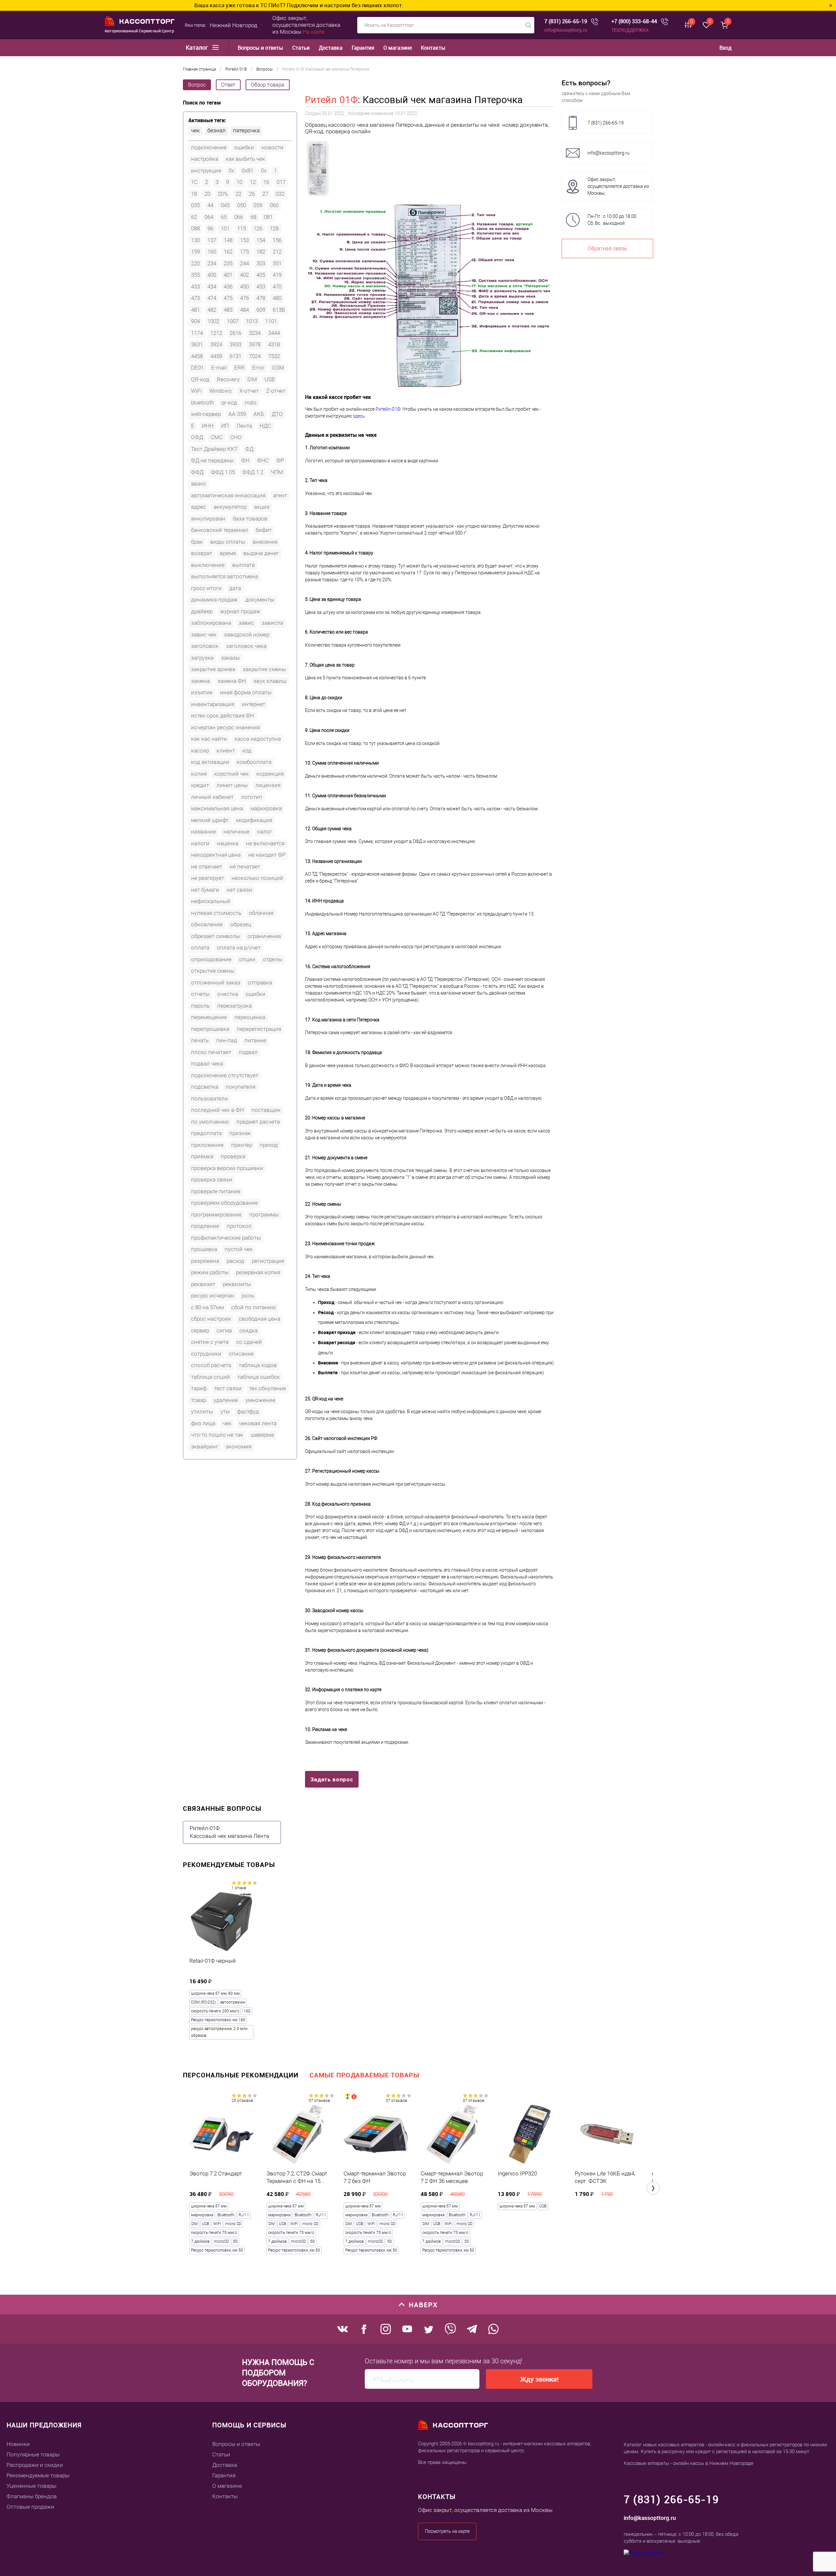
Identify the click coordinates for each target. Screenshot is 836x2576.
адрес (199, 507)
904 (195, 321)
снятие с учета (210, 1342)
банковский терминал (220, 530)
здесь (359, 416)
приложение (207, 1145)
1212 (216, 333)
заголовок (205, 646)
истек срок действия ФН (223, 716)
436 (228, 287)
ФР (280, 460)
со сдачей (249, 1342)
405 (261, 275)
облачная (261, 913)
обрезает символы (216, 936)
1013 (252, 321)
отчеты (200, 994)
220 (195, 263)
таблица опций (210, 1377)
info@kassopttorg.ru (566, 30)
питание (255, 1040)
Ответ (228, 85)
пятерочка (246, 130)
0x (231, 171)
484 (244, 310)
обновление (207, 924)
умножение (260, 1400)
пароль (200, 1006)
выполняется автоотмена (225, 576)
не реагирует (208, 878)
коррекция (270, 774)
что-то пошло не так (217, 1435)
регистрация (268, 1261)
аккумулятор (230, 507)
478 (261, 298)
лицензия (268, 785)
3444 (274, 333)
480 (277, 298)
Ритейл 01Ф (331, 100)
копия (199, 774)
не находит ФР (267, 855)
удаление (226, 1400)
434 (212, 287)
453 (261, 287)
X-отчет (249, 391)
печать (200, 1040)
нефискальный (211, 901)
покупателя (241, 1087)
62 (194, 217)
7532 (274, 356)
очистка (228, 994)
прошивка (204, 1249)
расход (235, 1261)
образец (241, 924)
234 (212, 263)
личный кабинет (212, 797)
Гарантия (363, 48)
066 (239, 217)
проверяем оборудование (225, 1203)
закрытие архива (213, 669)
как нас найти (209, 739)
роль (248, 1296)
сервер (200, 1330)
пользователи (209, 1098)
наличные (236, 832)
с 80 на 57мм (207, 1307)
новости (273, 147)
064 (209, 217)
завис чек (204, 635)
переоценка (250, 1017)
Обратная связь (607, 248)
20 (207, 194)
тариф (199, 1388)
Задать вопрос (332, 1779)
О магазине (398, 48)
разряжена (205, 1261)
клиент (226, 751)
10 (239, 182)
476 (244, 298)
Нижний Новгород (233, 25)
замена (201, 681)
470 (277, 287)
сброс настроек (211, 1319)
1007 (233, 321)
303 (261, 263)
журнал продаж (240, 611)
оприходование (211, 959)
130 (195, 240)
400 (212, 275)
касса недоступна (258, 739)
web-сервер (206, 414)
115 (241, 228)
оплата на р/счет (239, 948)
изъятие (202, 692)
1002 (213, 321)
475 (228, 298)
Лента (244, 426)
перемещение (209, 1017)
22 (238, 194)
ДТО (277, 414)
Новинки (18, 2444)
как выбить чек (245, 159)
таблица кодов (258, 1365)
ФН (245, 460)
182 (261, 252)
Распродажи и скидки (35, 2465)
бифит (264, 530)
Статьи (301, 48)
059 (258, 205)
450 (244, 287)
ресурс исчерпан (213, 1296)
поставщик (266, 1110)
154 (261, 240)
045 (225, 205)
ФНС (263, 460)
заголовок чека (246, 646)
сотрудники (206, 1354)
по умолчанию (210, 1122)
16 (266, 182)
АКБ (259, 414)
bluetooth (202, 403)
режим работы (210, 1272)
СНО (236, 437)
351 (277, 263)
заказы (231, 658)
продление (205, 1226)
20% (223, 194)
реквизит (203, 1284)
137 (212, 240)
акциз (262, 507)
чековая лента (258, 1423)
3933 (235, 344)
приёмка (202, 1156)
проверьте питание (216, 1191)
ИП (225, 426)
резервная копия (258, 1272)
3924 (216, 344)
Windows (221, 391)
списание (241, 1354)
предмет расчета (258, 1122)
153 (244, 240)
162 (228, 252)
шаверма (262, 1435)
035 (195, 205)
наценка (228, 843)
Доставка (331, 48)
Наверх (423, 2305)
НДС (265, 426)
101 (225, 228)
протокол (239, 1226)
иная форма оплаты (246, 692)
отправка (260, 983)
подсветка (205, 1087)
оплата (200, 948)
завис (246, 623)
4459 (216, 356)
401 (228, 275)
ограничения (264, 936)
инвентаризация (213, 704)
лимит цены (232, 785)
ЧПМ (277, 472)
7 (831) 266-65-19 (566, 21)
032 (280, 194)
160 (212, 252)
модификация (254, 820)
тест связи (228, 1388)
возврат (202, 553)
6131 (235, 356)
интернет (253, 704)
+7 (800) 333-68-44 (634, 21)
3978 (255, 344)
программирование (216, 1214)
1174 (197, 333)
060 (274, 205)
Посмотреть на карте (447, 2531)
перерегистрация (259, 1029)
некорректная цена (216, 855)
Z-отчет (276, 391)
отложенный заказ (216, 983)
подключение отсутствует (225, 1075)
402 (244, 275)
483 (228, 310)
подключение (209, 147)
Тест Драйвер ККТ (214, 449)
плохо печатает (211, 1052)
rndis (251, 403)
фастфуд (248, 1412)
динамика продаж (214, 600)
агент (280, 495)
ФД (249, 449)
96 (210, 228)
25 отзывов (242, 2101)
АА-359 (237, 414)
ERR (239, 368)
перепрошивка (210, 1029)
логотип (252, 797)
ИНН (208, 426)
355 (195, 275)
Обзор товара (268, 85)
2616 (235, 333)
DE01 (197, 368)
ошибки (244, 147)
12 (253, 182)
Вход (725, 48)
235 (228, 263)
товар (199, 1400)
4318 (274, 344)
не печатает (245, 867)
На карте (314, 32)
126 (258, 228)
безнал (217, 130)
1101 (271, 321)
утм (225, 1412)
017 (281, 182)
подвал (248, 1052)
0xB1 (248, 171)
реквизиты (237, 1284)
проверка (233, 1156)
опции (247, 959)
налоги (200, 843)
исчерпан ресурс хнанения (225, 727)
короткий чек (232, 774)
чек (195, 130)
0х (264, 171)
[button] (653, 2188)
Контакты (433, 48)
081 (268, 217)
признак (240, 1133)
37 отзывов (319, 2101)
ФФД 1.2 (253, 472)
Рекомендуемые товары (38, 2475)
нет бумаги (205, 890)
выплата (243, 565)
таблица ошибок (259, 1377)
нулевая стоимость (216, 913)
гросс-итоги (206, 588)
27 (265, 194)
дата (235, 588)
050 (241, 205)
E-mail (219, 368)
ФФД (197, 472)
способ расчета (211, 1365)
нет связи (239, 890)
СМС (217, 437)
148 (228, 240)
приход (269, 1145)
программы (264, 1214)
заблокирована (211, 623)
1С (194, 182)
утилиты (202, 1412)
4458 (197, 356)
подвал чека (207, 1064)
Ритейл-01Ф (388, 409)
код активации (210, 762)
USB (270, 379)
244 (244, 263)
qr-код (229, 403)
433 (195, 287)
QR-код (200, 379)
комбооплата (254, 762)
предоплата (206, 1133)
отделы (273, 959)
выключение (208, 565)
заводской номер (247, 635)
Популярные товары (33, 2454)
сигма (224, 1330)
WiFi (196, 391)
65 (224, 217)
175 (244, 252)
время (228, 553)
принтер (242, 1145)
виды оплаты (228, 542)
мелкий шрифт (210, 820)
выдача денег (261, 553)
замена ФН (232, 681)
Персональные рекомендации (241, 2075)
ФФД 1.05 (223, 472)
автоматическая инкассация (228, 495)
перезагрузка (234, 1006)
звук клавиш (270, 681)
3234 (255, 333)
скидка (249, 1330)
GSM (278, 368)
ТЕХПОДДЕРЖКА (630, 30)
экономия (239, 1446)
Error (258, 368)
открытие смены (213, 971)
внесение (265, 542)
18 (194, 194)
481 (195, 310)
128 (274, 228)
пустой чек (239, 1249)
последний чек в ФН (217, 1110)
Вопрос (197, 85)
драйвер (202, 611)
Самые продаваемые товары (364, 2075)
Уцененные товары (32, 2486)
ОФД (197, 437)
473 (195, 298)
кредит (200, 785)
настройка (205, 159)
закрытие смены (264, 669)
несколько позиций (257, 878)
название (203, 832)
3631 (197, 344)
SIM (252, 379)
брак (197, 542)
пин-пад (227, 1040)
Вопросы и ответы (260, 48)
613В (279, 310)
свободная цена (259, 1319)
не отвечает (207, 867)
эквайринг (205, 1446)
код (247, 751)
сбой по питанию (254, 1307)
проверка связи (212, 1180)
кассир (200, 751)
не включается (265, 843)
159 (195, 252)
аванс (199, 484)
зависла (272, 623)
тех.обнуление (268, 1388)
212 (277, 252)
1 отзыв (239, 1888)
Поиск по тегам (202, 103)
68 (253, 217)
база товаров (250, 519)
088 (195, 228)
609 (261, 310)
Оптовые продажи (30, 2507)
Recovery (228, 379)
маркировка (266, 808)
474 (212, 298)
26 (252, 194)
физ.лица (203, 1423)
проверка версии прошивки (227, 1168)
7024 (255, 356)
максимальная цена (217, 808)
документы (260, 600)
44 (210, 205)
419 (277, 275)
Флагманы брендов (32, 2496)
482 (212, 310)
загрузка (202, 658)
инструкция (206, 171)
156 (277, 240)
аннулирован (208, 519)
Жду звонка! (539, 2379)
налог (265, 832)
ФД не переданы (212, 460)
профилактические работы (226, 1238)
